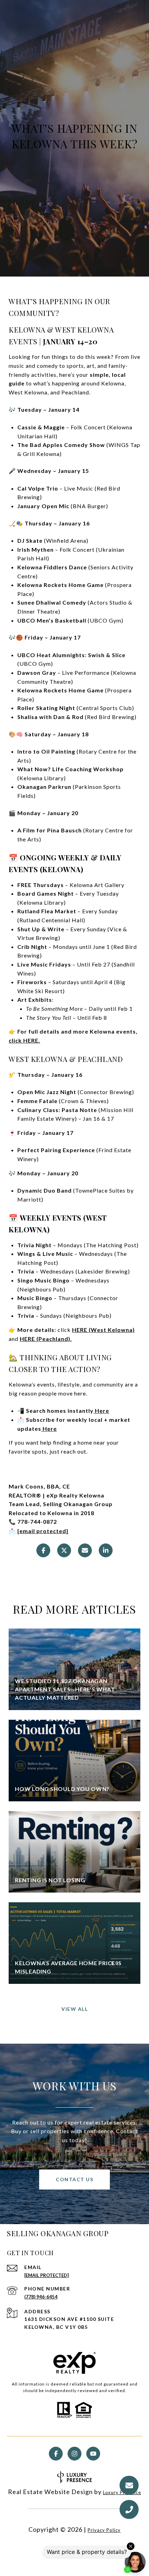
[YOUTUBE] (93, 2454)
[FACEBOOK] (56, 2454)
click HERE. (24, 1040)
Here (101, 1411)
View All (74, 2009)
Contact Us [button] (74, 2179)
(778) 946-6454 (41, 2297)
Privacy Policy (104, 2530)
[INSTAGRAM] (74, 2454)
